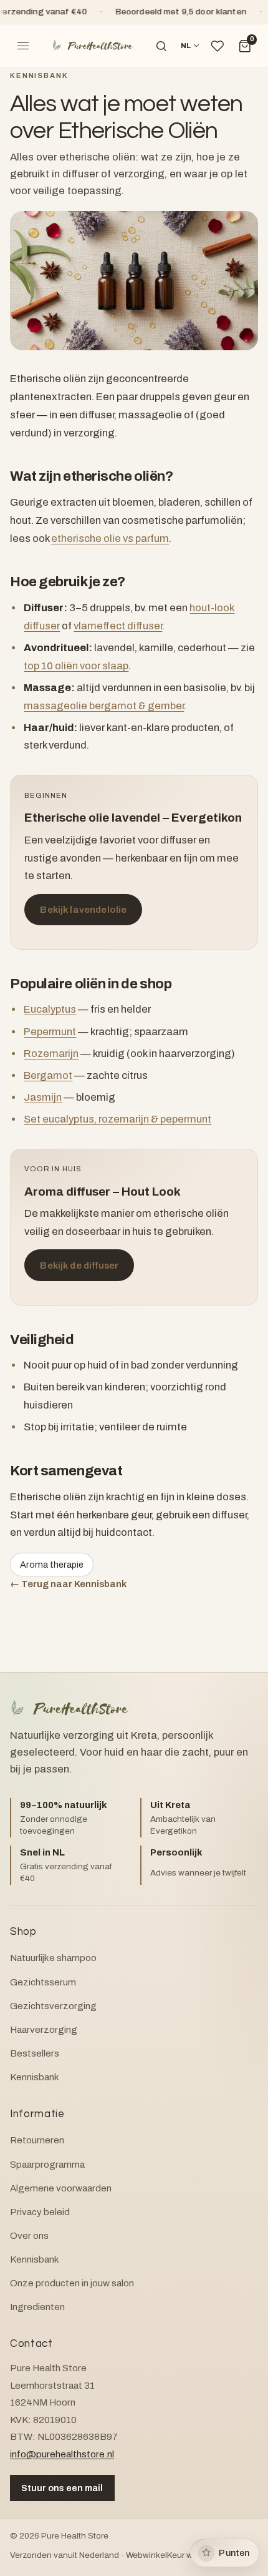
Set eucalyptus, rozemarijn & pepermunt (117, 1119)
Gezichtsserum (43, 1982)
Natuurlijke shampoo (53, 1958)
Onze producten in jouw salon (72, 2283)
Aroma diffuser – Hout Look (103, 1192)
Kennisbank (39, 76)
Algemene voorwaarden (61, 2188)
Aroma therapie (52, 1565)
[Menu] (23, 46)
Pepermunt (50, 1032)
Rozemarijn (51, 1054)
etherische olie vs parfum (110, 538)
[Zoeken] (161, 46)
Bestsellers (35, 2053)
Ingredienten (37, 2307)
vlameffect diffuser (118, 626)
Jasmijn (43, 1097)
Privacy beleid (40, 2212)
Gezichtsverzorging (53, 2006)
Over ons (29, 2236)
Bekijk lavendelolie (83, 910)
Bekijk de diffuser (79, 1266)
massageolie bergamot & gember (104, 706)
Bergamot (48, 1075)
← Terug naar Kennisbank (68, 1584)
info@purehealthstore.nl (62, 2454)
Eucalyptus (50, 1009)
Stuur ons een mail (62, 2488)
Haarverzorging (44, 2030)
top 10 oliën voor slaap (76, 666)
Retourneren (37, 2140)
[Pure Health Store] (92, 46)
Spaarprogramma (47, 2165)
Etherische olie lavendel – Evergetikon (133, 818)
